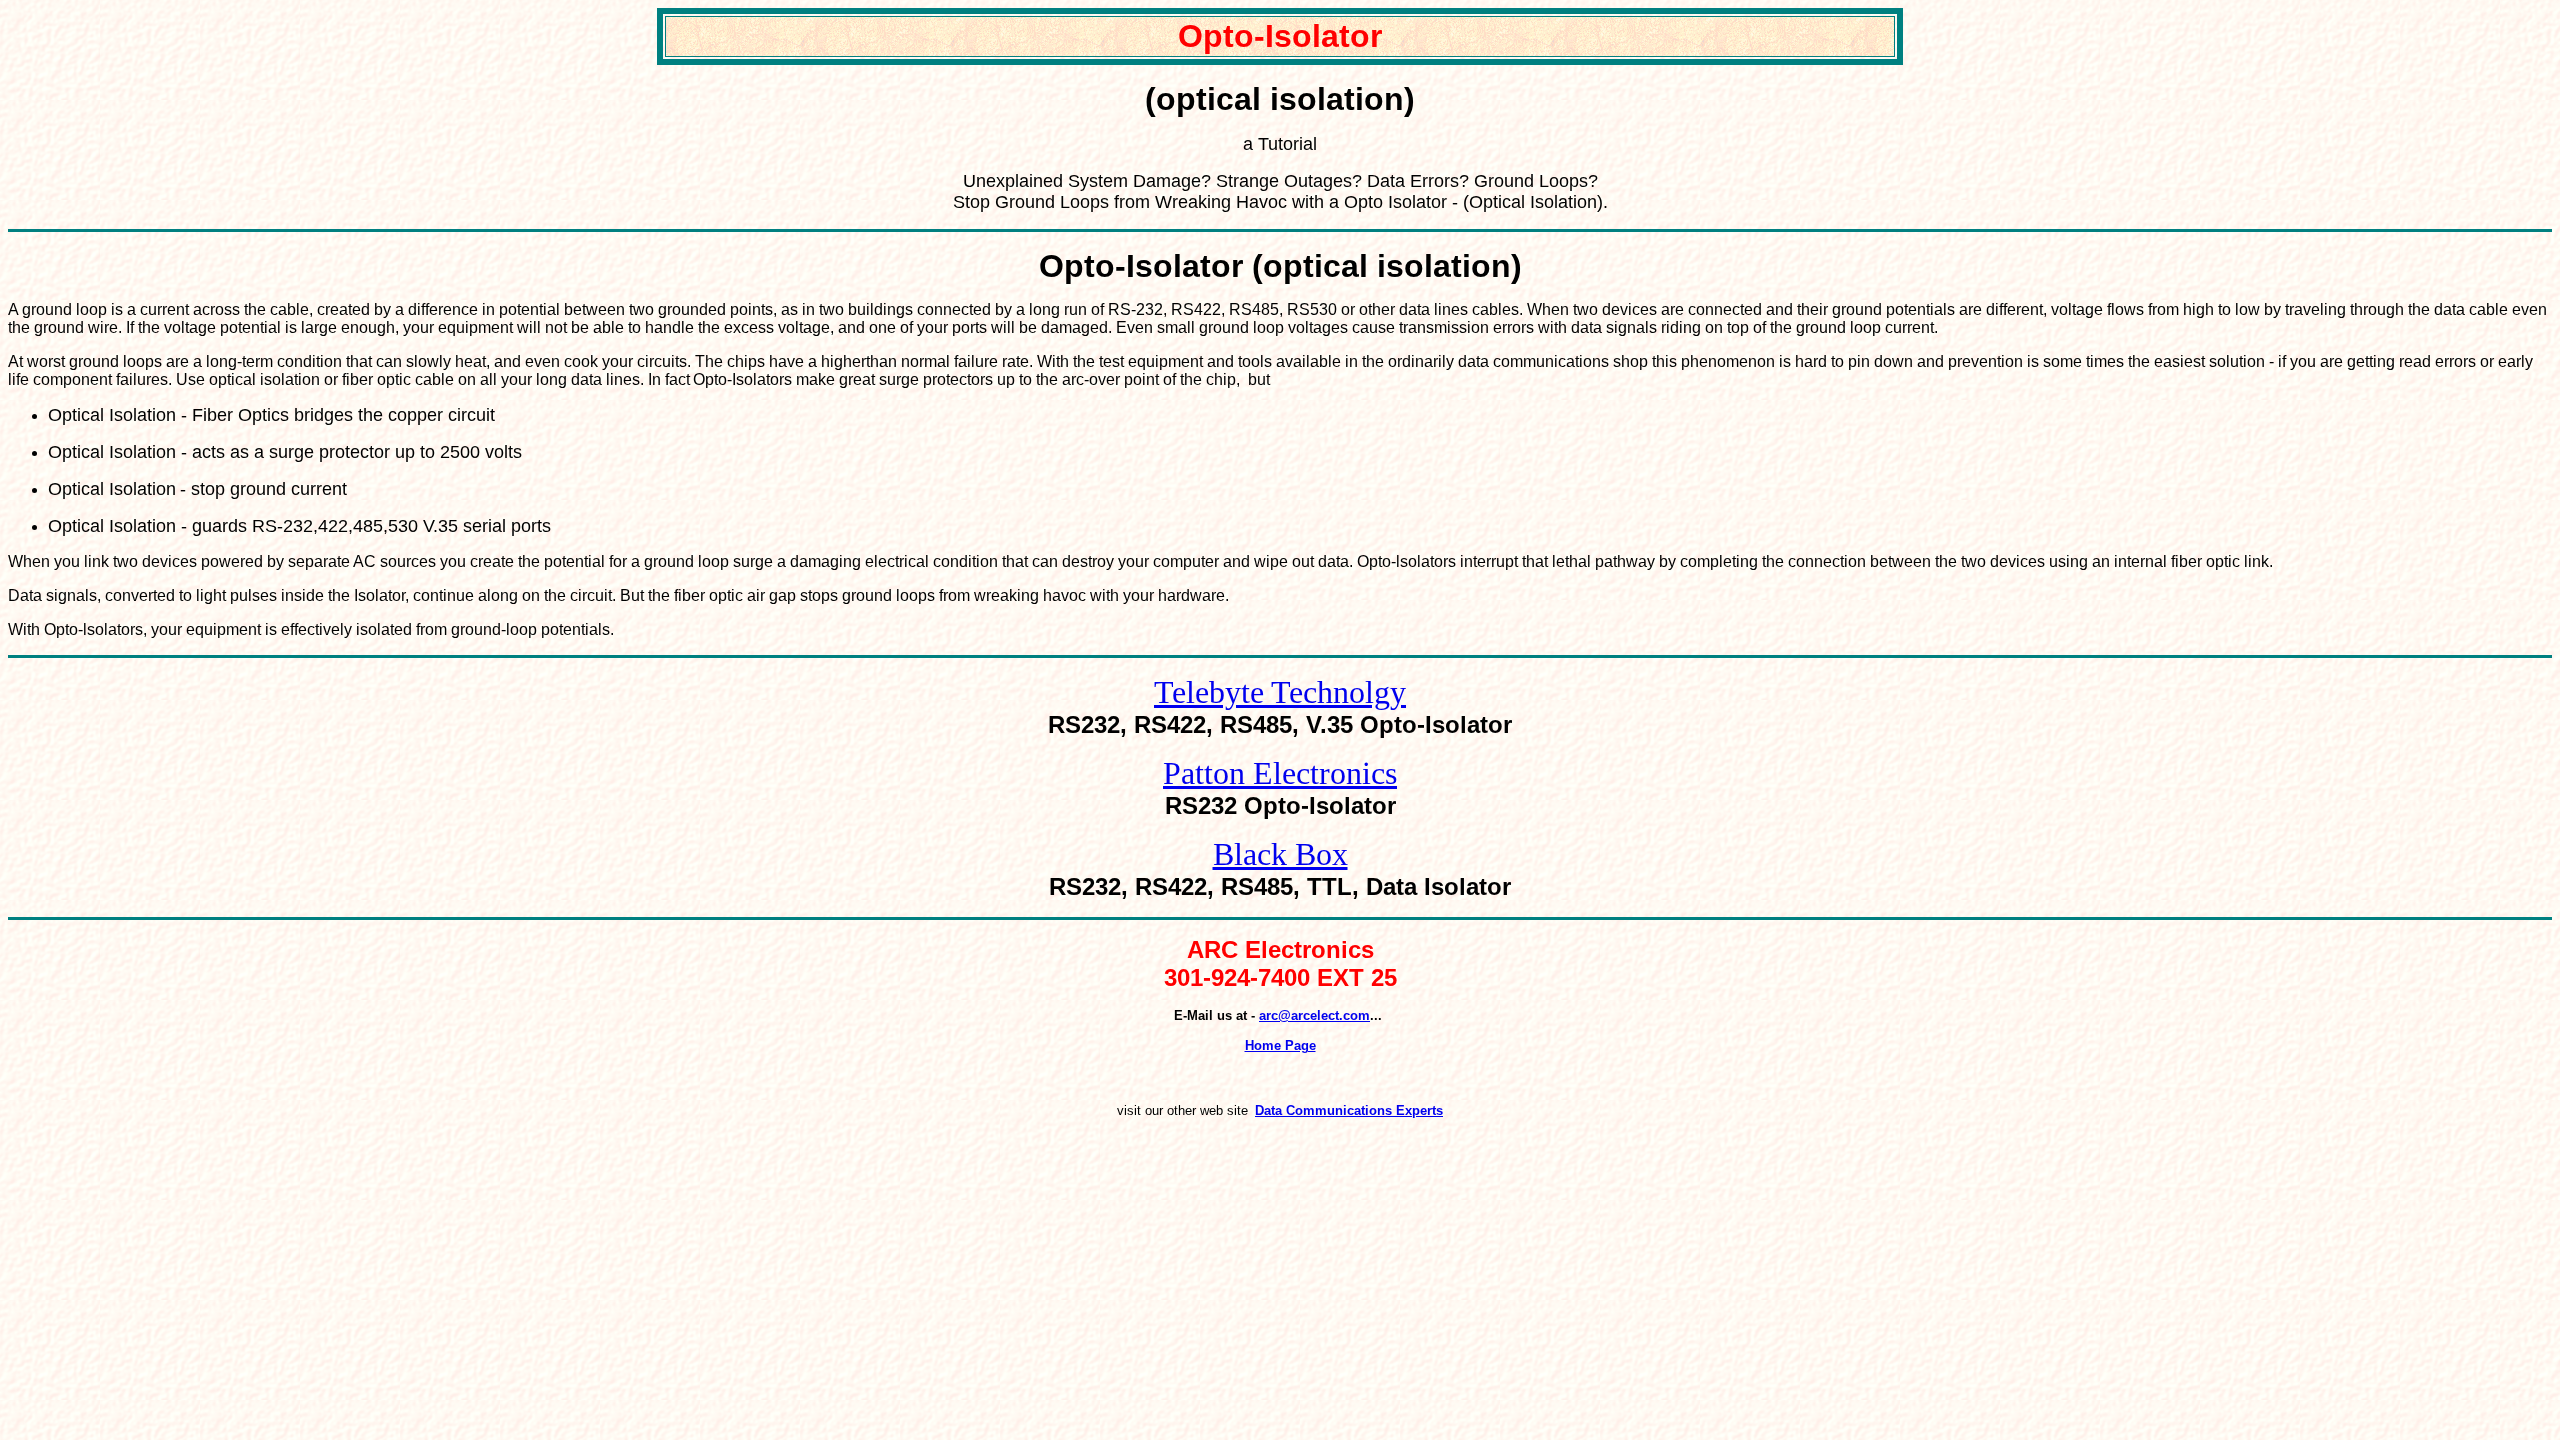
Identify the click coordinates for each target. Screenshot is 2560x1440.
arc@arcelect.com (1314, 1015)
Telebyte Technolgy (1280, 692)
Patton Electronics (1280, 773)
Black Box (1280, 854)
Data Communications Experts (1349, 1110)
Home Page (1280, 1045)
